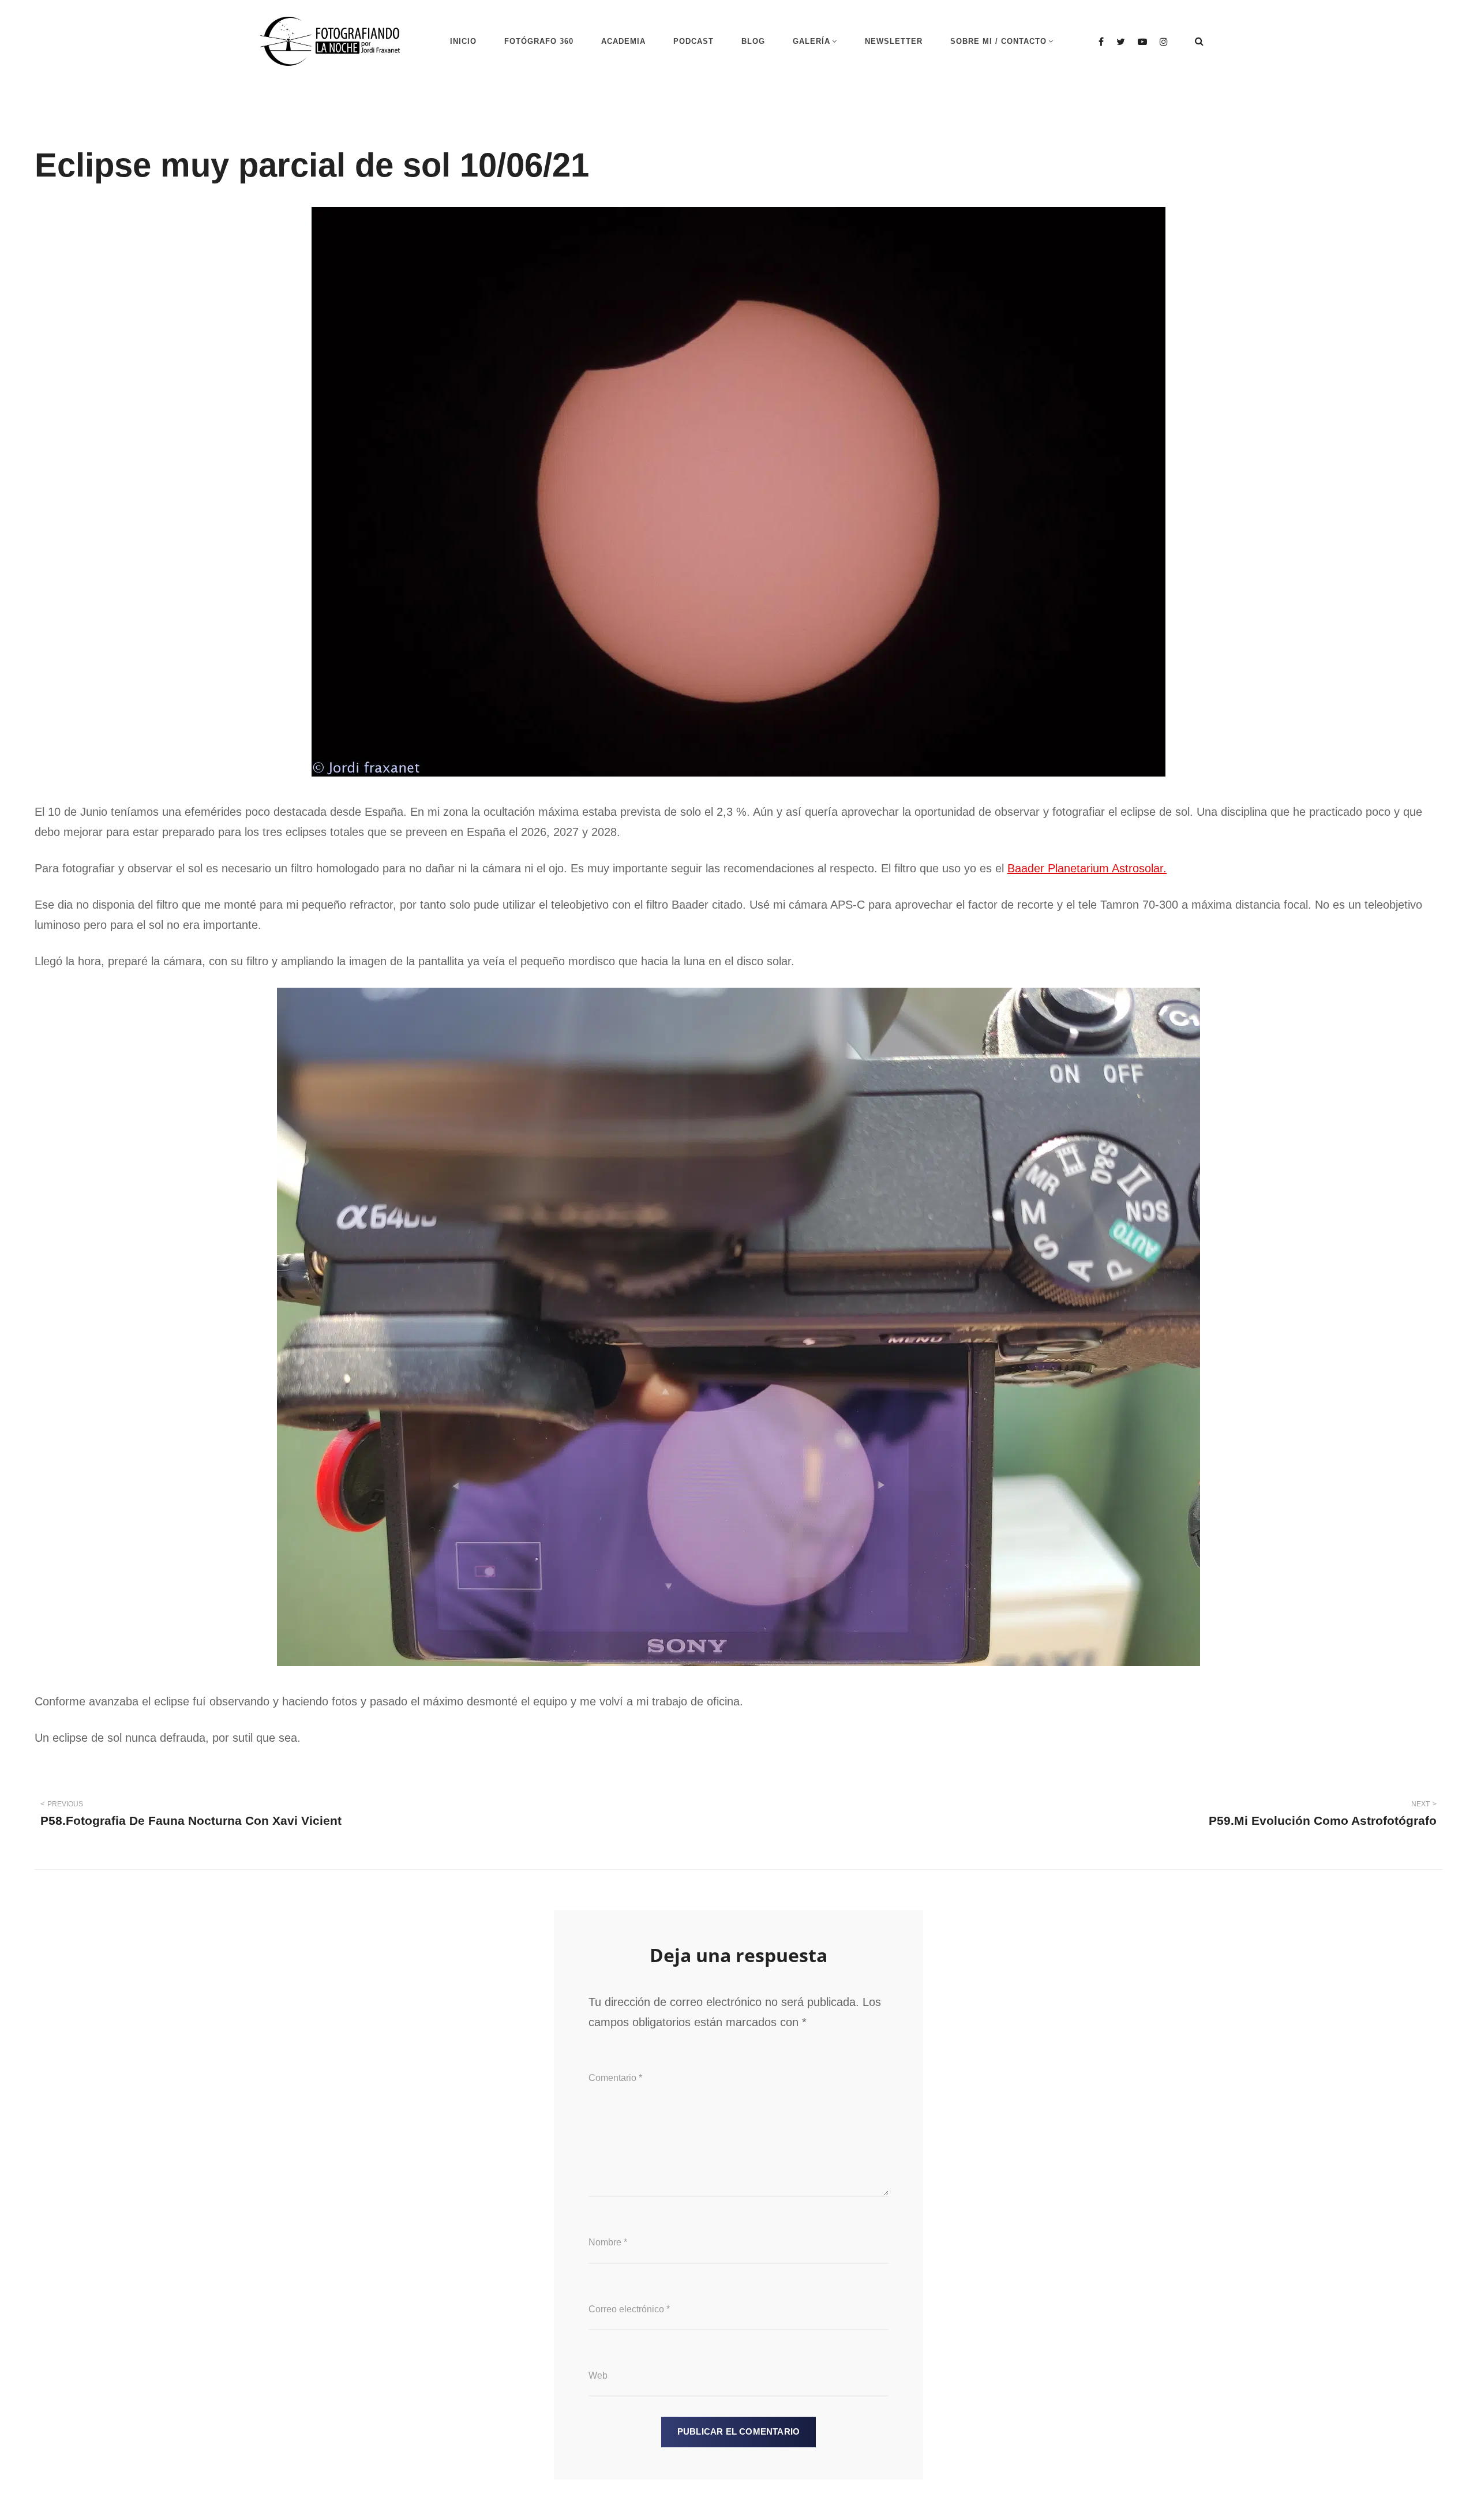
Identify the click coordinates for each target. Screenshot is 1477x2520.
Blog (753, 41)
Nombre (608, 2242)
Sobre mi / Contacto (998, 41)
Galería (811, 41)
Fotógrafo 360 (539, 41)
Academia (623, 41)
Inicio (463, 41)
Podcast (693, 41)
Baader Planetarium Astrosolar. (1087, 868)
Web (598, 2375)
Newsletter (894, 41)
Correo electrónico (629, 2309)
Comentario (615, 2078)
